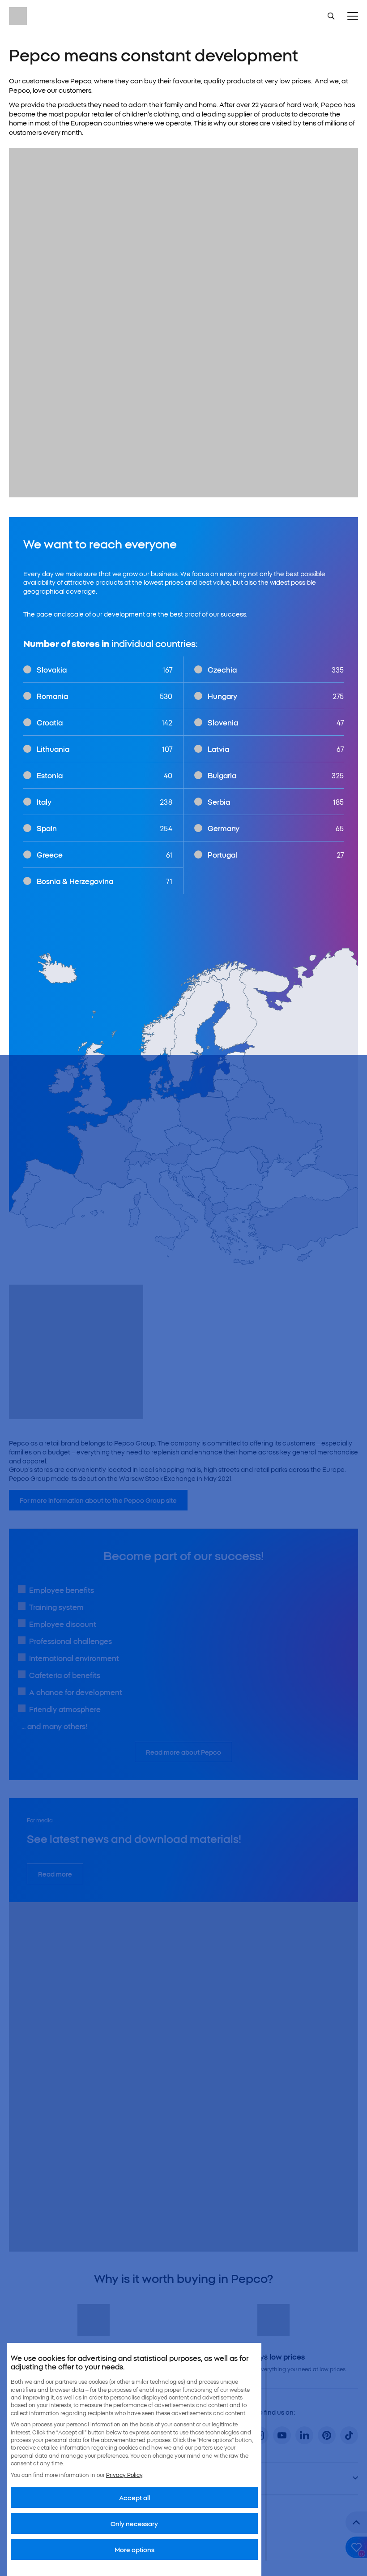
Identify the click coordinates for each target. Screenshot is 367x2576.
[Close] (306, 2467)
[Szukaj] (331, 16)
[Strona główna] (18, 16)
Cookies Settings (60, 2550)
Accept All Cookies (275, 2550)
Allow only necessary (199, 2550)
